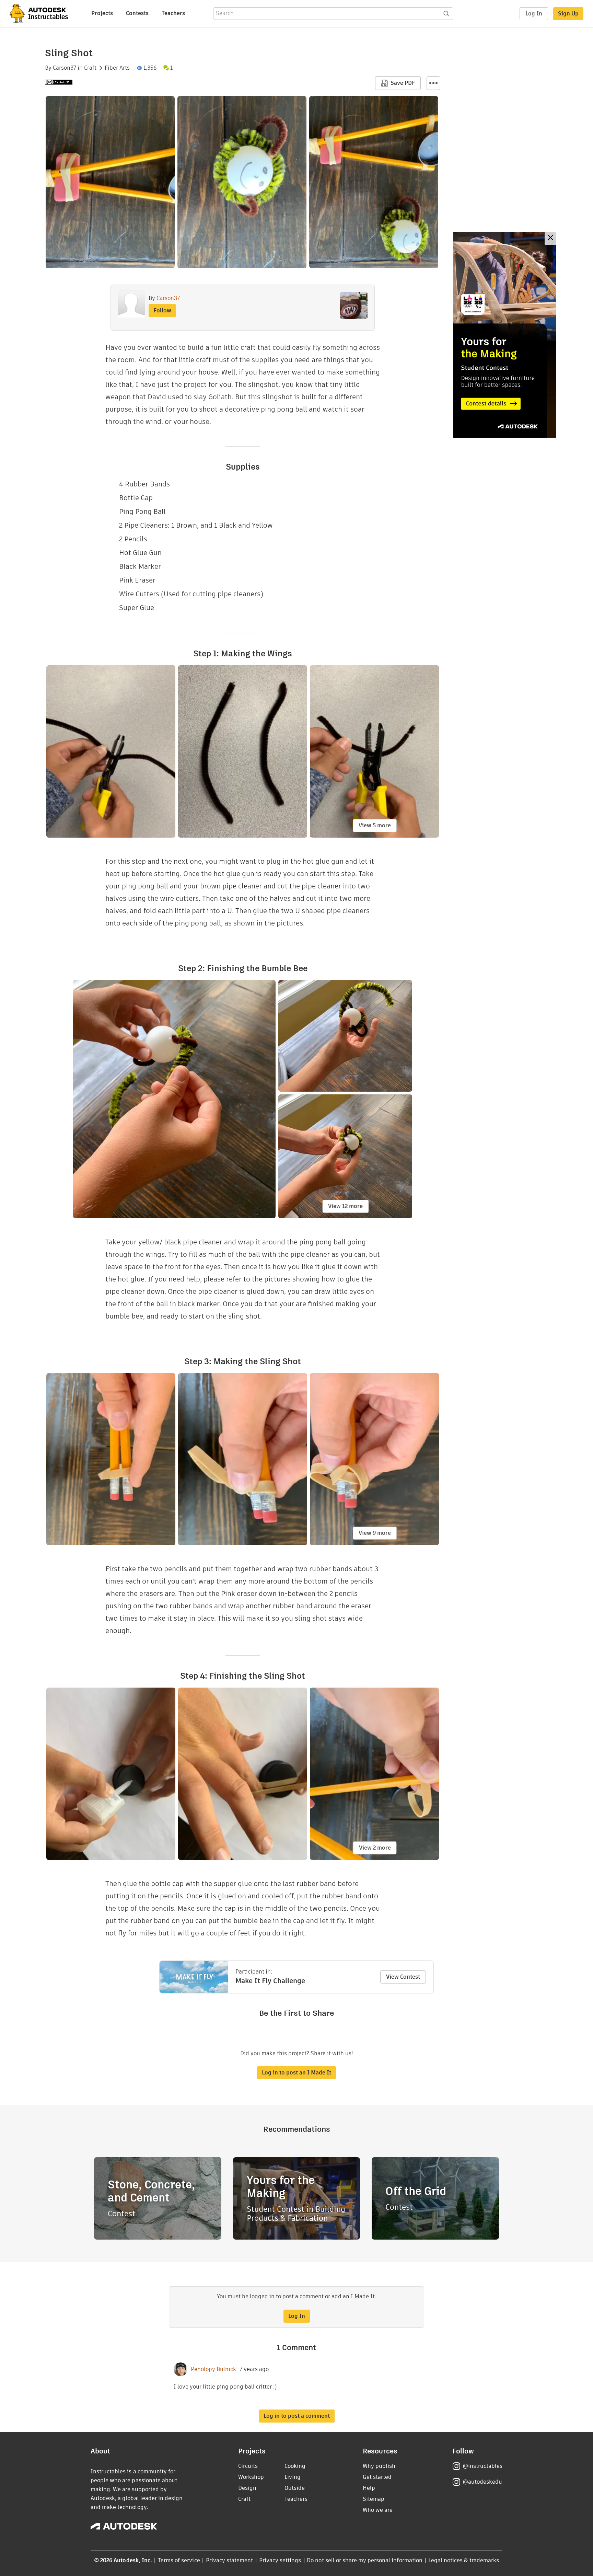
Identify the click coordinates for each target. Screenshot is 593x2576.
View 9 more (375, 1533)
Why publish (379, 2466)
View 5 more (375, 825)
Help (369, 2488)
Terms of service (179, 2560)
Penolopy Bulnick (213, 2369)
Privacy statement (230, 2560)
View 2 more (375, 1848)
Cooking (295, 2466)
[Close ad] (550, 238)
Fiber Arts (117, 68)
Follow (162, 310)
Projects (102, 13)
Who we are (378, 2510)
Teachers (173, 13)
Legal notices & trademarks (464, 2560)
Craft (90, 68)
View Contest (403, 1977)
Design (247, 2488)
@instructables (482, 2466)
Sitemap (374, 2499)
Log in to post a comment (297, 2416)
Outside (295, 2488)
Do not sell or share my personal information (364, 2560)
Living (293, 2477)
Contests (137, 13)
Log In (534, 14)
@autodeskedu (482, 2482)
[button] (433, 83)
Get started (377, 2477)
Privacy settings (280, 2560)
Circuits (248, 2466)
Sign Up (568, 14)
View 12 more (345, 1206)
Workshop (251, 2477)
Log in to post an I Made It (296, 2073)
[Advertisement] (505, 335)
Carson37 (65, 68)
